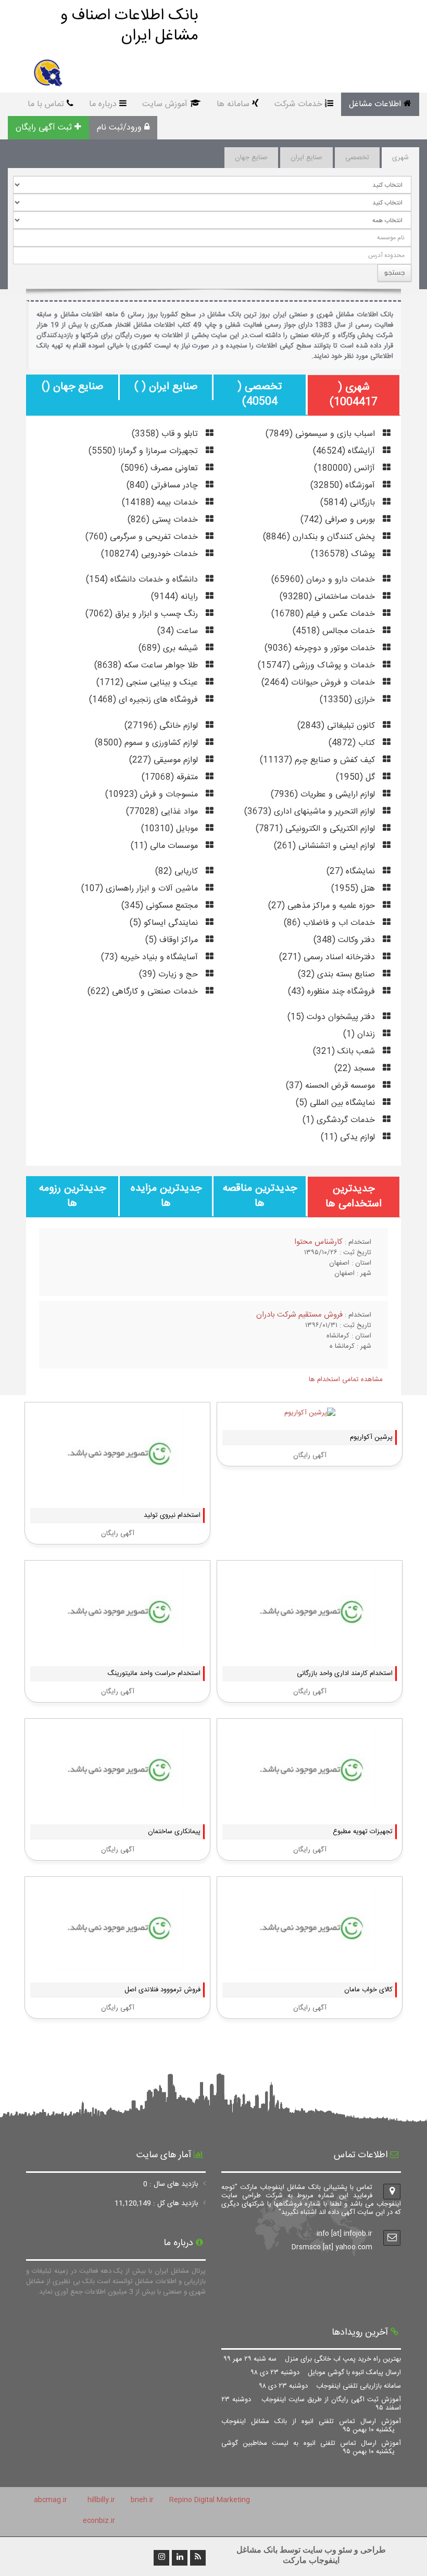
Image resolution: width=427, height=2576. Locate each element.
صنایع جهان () (72, 387)
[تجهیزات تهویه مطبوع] (310, 1807)
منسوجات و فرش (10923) (153, 795)
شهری (400, 158)
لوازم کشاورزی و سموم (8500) (148, 743)
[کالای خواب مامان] (310, 1965)
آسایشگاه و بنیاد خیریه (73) (151, 957)
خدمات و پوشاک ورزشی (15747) (318, 666)
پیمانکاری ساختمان (174, 1832)
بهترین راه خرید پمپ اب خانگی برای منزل (312, 2359)
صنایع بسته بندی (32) (338, 975)
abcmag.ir (51, 2500)
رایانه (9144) (176, 597)
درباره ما (103, 104)
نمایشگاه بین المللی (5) (337, 1103)
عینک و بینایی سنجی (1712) (148, 683)
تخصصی (357, 158)
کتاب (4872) (353, 743)
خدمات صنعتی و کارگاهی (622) (144, 992)
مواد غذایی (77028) (163, 812)
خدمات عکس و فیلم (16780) (324, 614)
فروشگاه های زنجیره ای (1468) (145, 700)
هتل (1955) (354, 889)
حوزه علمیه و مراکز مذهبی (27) (323, 906)
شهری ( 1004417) (354, 395)
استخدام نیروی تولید (172, 1515)
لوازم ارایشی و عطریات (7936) (324, 795)
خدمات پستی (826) (164, 520)
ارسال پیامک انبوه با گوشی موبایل (326, 2373)
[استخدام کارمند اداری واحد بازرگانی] (310, 1649)
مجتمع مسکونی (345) (161, 906)
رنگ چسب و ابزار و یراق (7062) (143, 614)
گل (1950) (357, 777)
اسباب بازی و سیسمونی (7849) (322, 434)
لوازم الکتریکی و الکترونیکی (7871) (317, 829)
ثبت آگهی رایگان (44, 128)
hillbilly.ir (101, 2500)
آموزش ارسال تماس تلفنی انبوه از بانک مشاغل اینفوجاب (311, 2426)
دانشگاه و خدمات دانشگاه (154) (143, 580)
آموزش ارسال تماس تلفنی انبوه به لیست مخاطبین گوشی (311, 2448)
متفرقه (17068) (171, 777)
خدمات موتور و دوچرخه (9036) (321, 648)
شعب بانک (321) (345, 1052)
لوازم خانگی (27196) (162, 726)
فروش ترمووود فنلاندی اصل (162, 1990)
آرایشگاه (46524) (345, 451)
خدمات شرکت (298, 104)
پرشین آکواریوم (371, 1437)
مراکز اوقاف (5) (173, 940)
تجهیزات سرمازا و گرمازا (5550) (145, 451)
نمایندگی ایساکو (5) (165, 923)
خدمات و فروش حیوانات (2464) (319, 683)
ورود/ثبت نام (119, 128)
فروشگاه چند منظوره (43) (333, 992)
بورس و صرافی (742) (339, 520)
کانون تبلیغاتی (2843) (337, 726)
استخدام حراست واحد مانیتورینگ (154, 1673)
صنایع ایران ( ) (166, 387)
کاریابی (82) (178, 872)
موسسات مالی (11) (166, 846)
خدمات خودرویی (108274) (151, 554)
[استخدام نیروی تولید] (118, 1491)
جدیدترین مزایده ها (166, 1196)
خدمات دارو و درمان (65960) (324, 580)
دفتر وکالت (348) (346, 940)
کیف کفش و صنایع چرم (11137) (319, 760)
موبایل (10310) (171, 829)
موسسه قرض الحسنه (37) (332, 1086)
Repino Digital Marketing (210, 2500)
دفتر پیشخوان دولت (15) (332, 1017)
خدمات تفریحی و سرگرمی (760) (143, 537)
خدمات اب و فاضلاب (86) (331, 923)
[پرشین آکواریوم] (310, 1413)
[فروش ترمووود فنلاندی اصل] (118, 1965)
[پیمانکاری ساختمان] (118, 1807)
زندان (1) (360, 1034)
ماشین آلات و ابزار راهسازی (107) (141, 889)
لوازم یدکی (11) (349, 1137)
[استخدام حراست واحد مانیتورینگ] (118, 1649)
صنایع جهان (251, 158)
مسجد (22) (356, 1069)
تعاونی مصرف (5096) (161, 468)
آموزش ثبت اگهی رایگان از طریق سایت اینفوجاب (311, 2404)
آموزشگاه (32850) (344, 486)
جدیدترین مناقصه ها (260, 1196)
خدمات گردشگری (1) (340, 1120)
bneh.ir (142, 2500)
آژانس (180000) (346, 468)
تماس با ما (46, 104)
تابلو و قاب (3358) (166, 434)
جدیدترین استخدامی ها (354, 1196)
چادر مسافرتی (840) (164, 486)
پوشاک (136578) (344, 554)
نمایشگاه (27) (352, 872)
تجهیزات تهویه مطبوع (363, 1832)
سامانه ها (233, 104)
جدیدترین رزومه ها (72, 1196)
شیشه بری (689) (169, 648)
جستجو (394, 272)
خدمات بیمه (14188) (161, 503)
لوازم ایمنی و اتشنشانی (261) (326, 846)
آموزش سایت (165, 104)
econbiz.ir (99, 2521)
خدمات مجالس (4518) (335, 631)
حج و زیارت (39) (170, 975)
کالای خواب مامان (368, 1990)
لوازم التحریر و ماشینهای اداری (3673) (311, 812)
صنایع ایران (306, 158)
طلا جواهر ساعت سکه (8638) (147, 666)
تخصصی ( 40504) (260, 394)
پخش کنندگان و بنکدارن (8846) (320, 537)
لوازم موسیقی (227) (165, 760)
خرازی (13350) (349, 700)
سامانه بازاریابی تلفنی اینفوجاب (330, 2386)
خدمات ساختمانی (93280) (329, 597)
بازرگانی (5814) (349, 503)
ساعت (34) (179, 631)
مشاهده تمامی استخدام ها (346, 1380)
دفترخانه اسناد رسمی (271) (328, 957)
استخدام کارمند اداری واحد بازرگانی (345, 1673)
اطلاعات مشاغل (375, 104)
